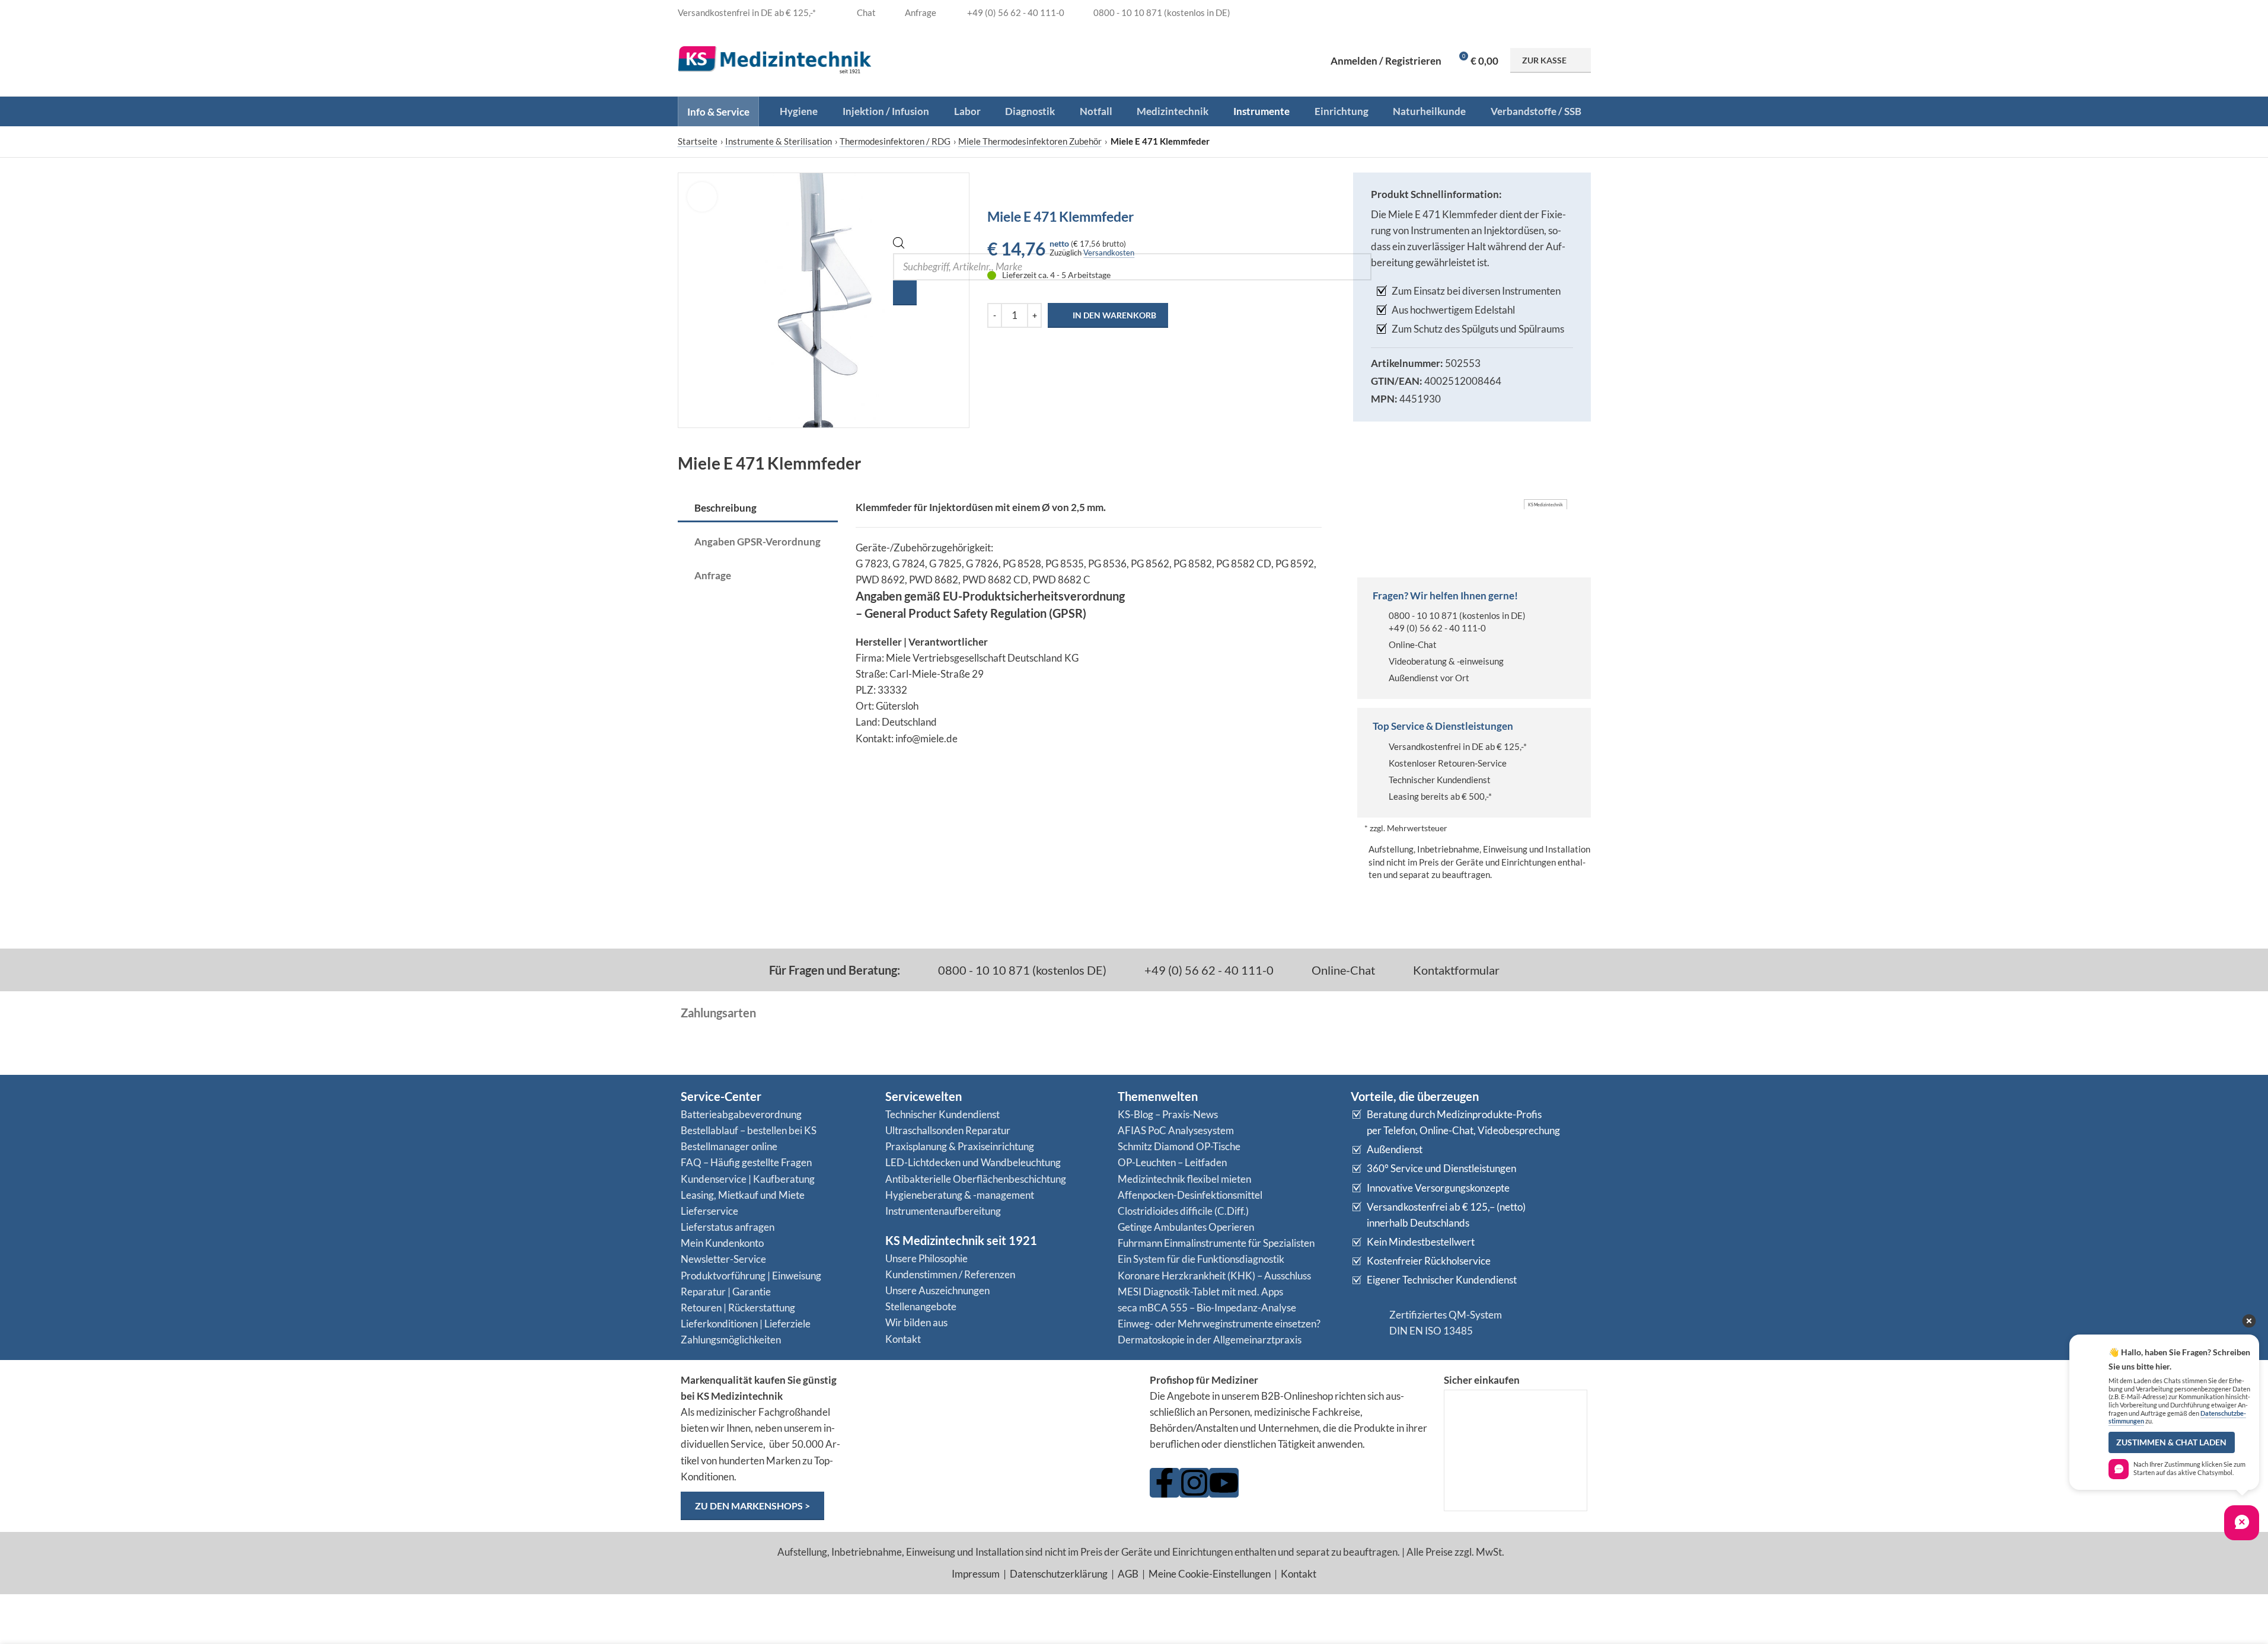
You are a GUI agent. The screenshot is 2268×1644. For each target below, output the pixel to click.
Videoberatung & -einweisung (1446, 661)
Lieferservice (709, 1211)
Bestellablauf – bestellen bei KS (749, 1130)
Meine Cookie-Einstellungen (1210, 1574)
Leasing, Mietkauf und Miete (743, 1195)
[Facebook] (1165, 1483)
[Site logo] (775, 59)
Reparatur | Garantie (726, 1292)
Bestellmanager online (729, 1146)
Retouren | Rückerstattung (738, 1308)
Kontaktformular (1455, 970)
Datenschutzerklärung (1059, 1574)
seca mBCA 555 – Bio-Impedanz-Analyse (1207, 1308)
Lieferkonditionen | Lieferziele (746, 1324)
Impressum (976, 1574)
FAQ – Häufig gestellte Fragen (746, 1162)
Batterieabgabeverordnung (741, 1114)
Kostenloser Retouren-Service (1448, 763)
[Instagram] (1194, 1483)
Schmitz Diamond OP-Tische (1179, 1146)
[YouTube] (1224, 1483)
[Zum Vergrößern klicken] (702, 197)
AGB (1128, 1574)
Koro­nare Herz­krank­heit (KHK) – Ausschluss (1214, 1276)
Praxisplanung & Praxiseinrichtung (960, 1146)
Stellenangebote (921, 1306)
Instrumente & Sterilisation (779, 141)
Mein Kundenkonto (722, 1243)
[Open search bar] (899, 245)
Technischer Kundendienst (1440, 780)
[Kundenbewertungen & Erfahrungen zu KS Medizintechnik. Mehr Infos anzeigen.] (996, 1418)
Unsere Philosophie (926, 1258)
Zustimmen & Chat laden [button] (2171, 1442)
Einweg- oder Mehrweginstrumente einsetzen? (1219, 1324)
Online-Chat (1413, 644)
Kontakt (903, 1339)
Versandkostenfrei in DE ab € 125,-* (1458, 746)
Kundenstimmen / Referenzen (950, 1274)
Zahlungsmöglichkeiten (731, 1340)
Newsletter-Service (723, 1259)
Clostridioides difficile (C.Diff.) (1183, 1211)
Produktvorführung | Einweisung (751, 1276)
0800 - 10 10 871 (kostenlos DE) (1021, 970)
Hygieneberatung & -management (960, 1195)
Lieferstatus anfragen (728, 1227)
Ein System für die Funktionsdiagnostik (1201, 1259)
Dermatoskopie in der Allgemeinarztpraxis (1210, 1340)
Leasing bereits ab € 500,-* (1440, 796)
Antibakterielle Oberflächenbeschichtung (976, 1179)
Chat (865, 12)
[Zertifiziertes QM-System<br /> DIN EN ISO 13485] (1366, 1323)
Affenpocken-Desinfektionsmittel (1190, 1195)
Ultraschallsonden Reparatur (948, 1130)
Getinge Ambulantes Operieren (1186, 1227)
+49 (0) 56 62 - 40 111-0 (1437, 628)
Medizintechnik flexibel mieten (1184, 1179)
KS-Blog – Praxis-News (1168, 1114)
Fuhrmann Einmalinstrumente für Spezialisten (1216, 1243)
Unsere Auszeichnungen (937, 1290)
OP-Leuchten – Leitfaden (1172, 1162)
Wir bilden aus (916, 1322)
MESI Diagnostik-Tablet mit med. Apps (1200, 1292)
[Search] (905, 293)
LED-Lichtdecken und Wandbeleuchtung (973, 1162)
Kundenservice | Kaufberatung (748, 1179)
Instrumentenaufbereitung (943, 1211)
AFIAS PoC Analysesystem (1176, 1130)
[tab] (758, 509)
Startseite (698, 141)
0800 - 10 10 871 (1423, 615)
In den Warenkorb (1114, 315)
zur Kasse (1544, 60)
